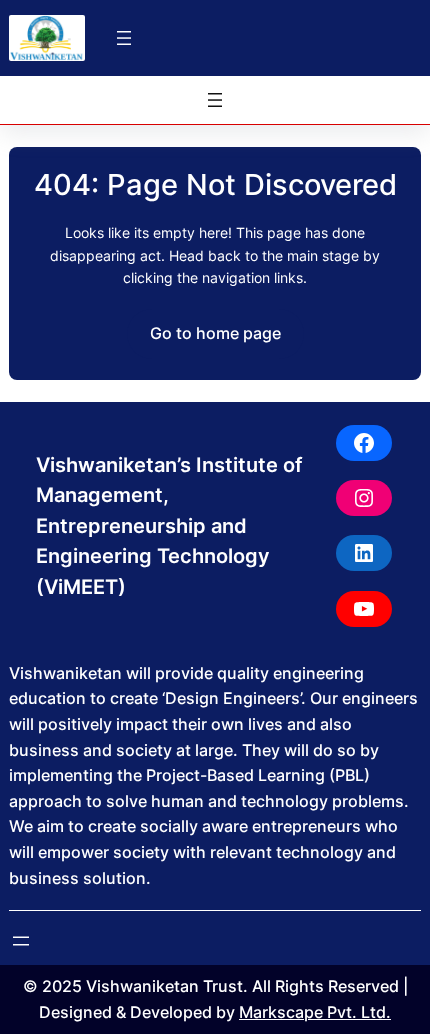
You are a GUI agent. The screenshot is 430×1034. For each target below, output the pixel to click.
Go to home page (215, 333)
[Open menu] (124, 38)
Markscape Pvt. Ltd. (315, 1012)
